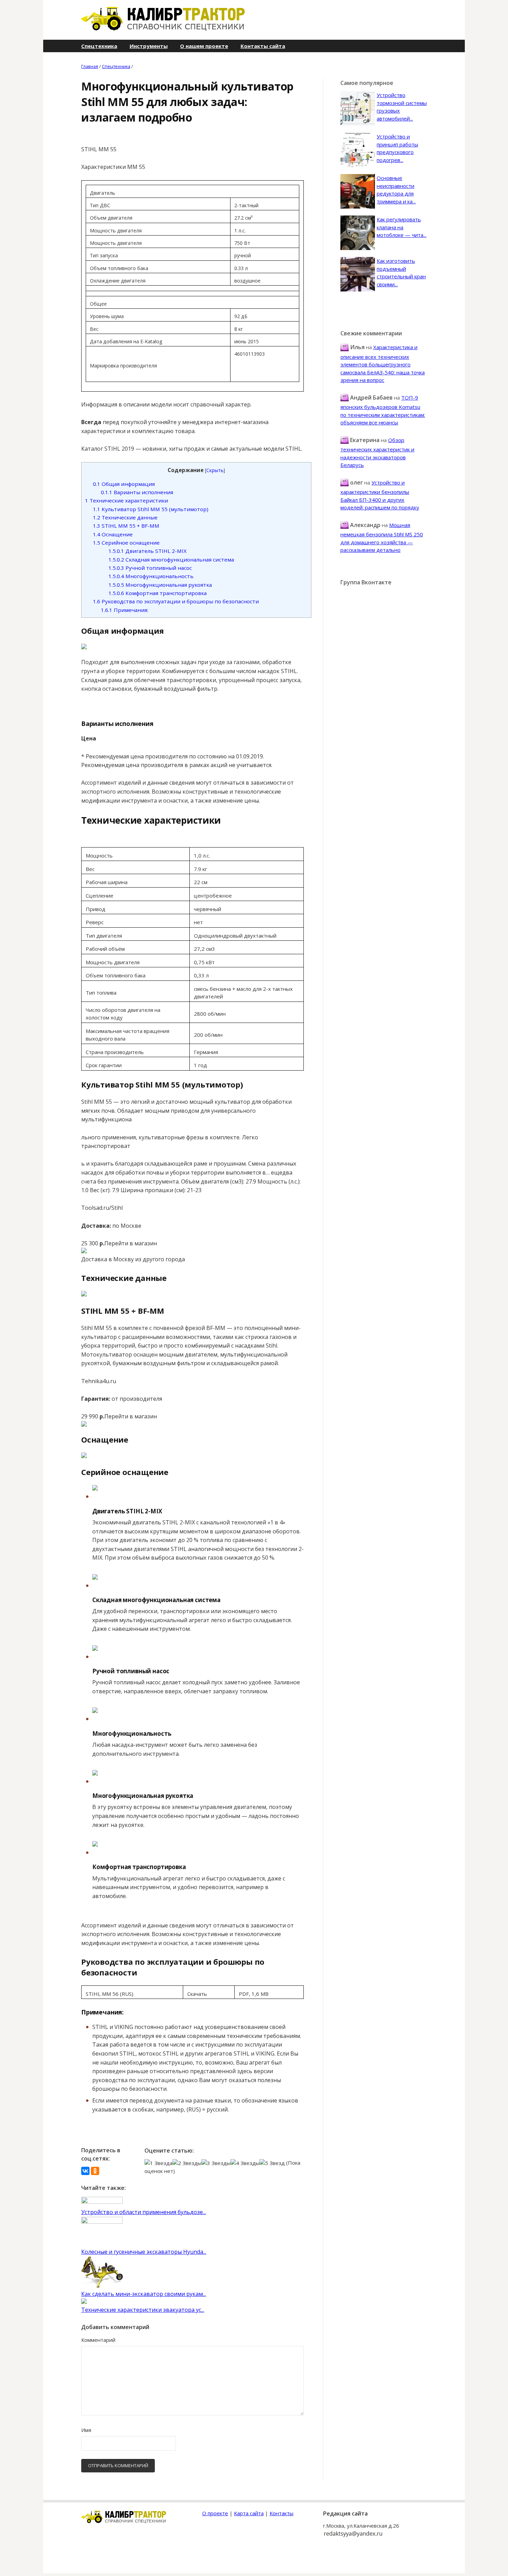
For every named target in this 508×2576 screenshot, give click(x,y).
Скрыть (215, 470)
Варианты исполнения (137, 492)
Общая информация (124, 484)
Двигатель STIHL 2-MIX (148, 551)
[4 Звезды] (245, 2163)
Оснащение (113, 534)
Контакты (281, 2513)
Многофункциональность (151, 576)
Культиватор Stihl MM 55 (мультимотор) (151, 509)
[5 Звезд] (272, 2163)
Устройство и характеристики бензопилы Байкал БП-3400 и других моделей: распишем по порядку (380, 495)
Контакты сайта (263, 46)
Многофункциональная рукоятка (160, 585)
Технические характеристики (126, 500)
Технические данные (125, 517)
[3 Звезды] (216, 2163)
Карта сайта (249, 2513)
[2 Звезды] (187, 2163)
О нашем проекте (204, 46)
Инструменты (149, 46)
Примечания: (125, 610)
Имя (86, 2430)
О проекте (215, 2513)
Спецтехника (99, 46)
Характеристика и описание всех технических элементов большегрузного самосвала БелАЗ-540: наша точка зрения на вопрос (383, 363)
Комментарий (98, 2340)
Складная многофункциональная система (171, 559)
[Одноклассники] (95, 2171)
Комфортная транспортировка (158, 593)
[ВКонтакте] (85, 2171)
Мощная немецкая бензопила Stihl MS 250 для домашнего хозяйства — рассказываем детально (382, 538)
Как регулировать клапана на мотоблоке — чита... (402, 227)
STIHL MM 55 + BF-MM (126, 526)
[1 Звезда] (158, 2163)
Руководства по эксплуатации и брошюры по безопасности (176, 601)
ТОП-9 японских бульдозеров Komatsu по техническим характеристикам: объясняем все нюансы (383, 410)
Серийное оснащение (126, 543)
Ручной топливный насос (150, 568)
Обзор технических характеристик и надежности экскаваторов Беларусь (377, 453)
